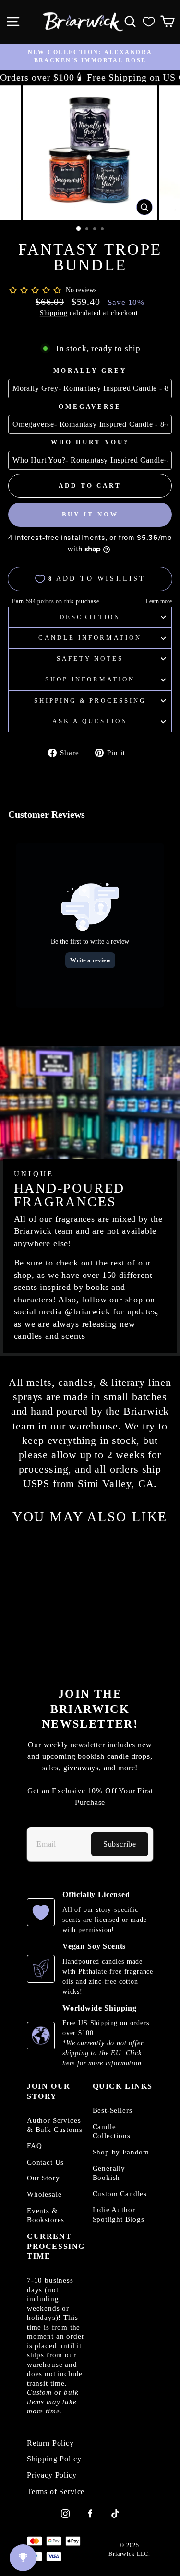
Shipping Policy (54, 2459)
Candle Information (90, 638)
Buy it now (90, 514)
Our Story (43, 2178)
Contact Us (45, 2162)
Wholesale (44, 2194)
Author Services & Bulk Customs (55, 2125)
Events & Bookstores (46, 2215)
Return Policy (50, 2443)
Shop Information (90, 679)
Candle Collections (112, 2131)
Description (90, 617)
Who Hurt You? (90, 442)
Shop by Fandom (121, 2152)
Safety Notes (90, 659)
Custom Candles (120, 2194)
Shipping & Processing (90, 700)
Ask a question (90, 721)
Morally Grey (90, 370)
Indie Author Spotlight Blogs (119, 2214)
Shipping (54, 313)
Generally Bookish (109, 2173)
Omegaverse (90, 406)
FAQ (34, 2146)
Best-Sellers (113, 2110)
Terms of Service (56, 2492)
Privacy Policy (52, 2475)
